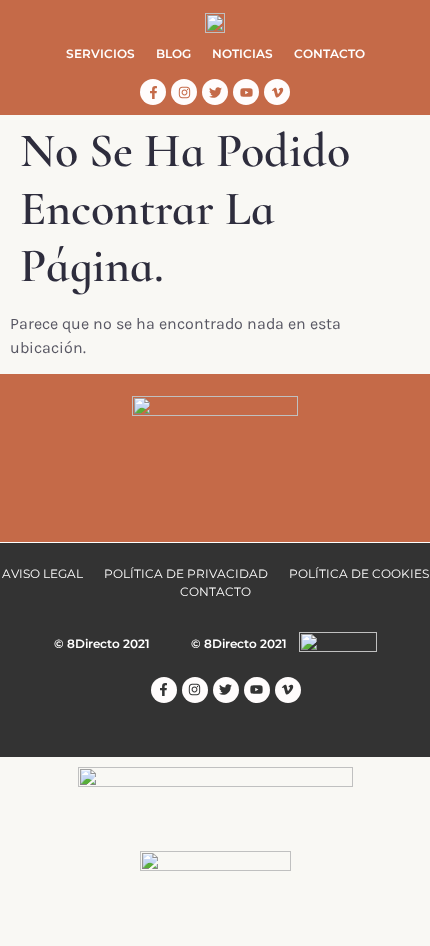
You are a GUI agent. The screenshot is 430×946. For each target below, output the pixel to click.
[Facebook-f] (153, 92)
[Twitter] (215, 92)
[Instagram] (184, 92)
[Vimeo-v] (277, 92)
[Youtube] (246, 92)
